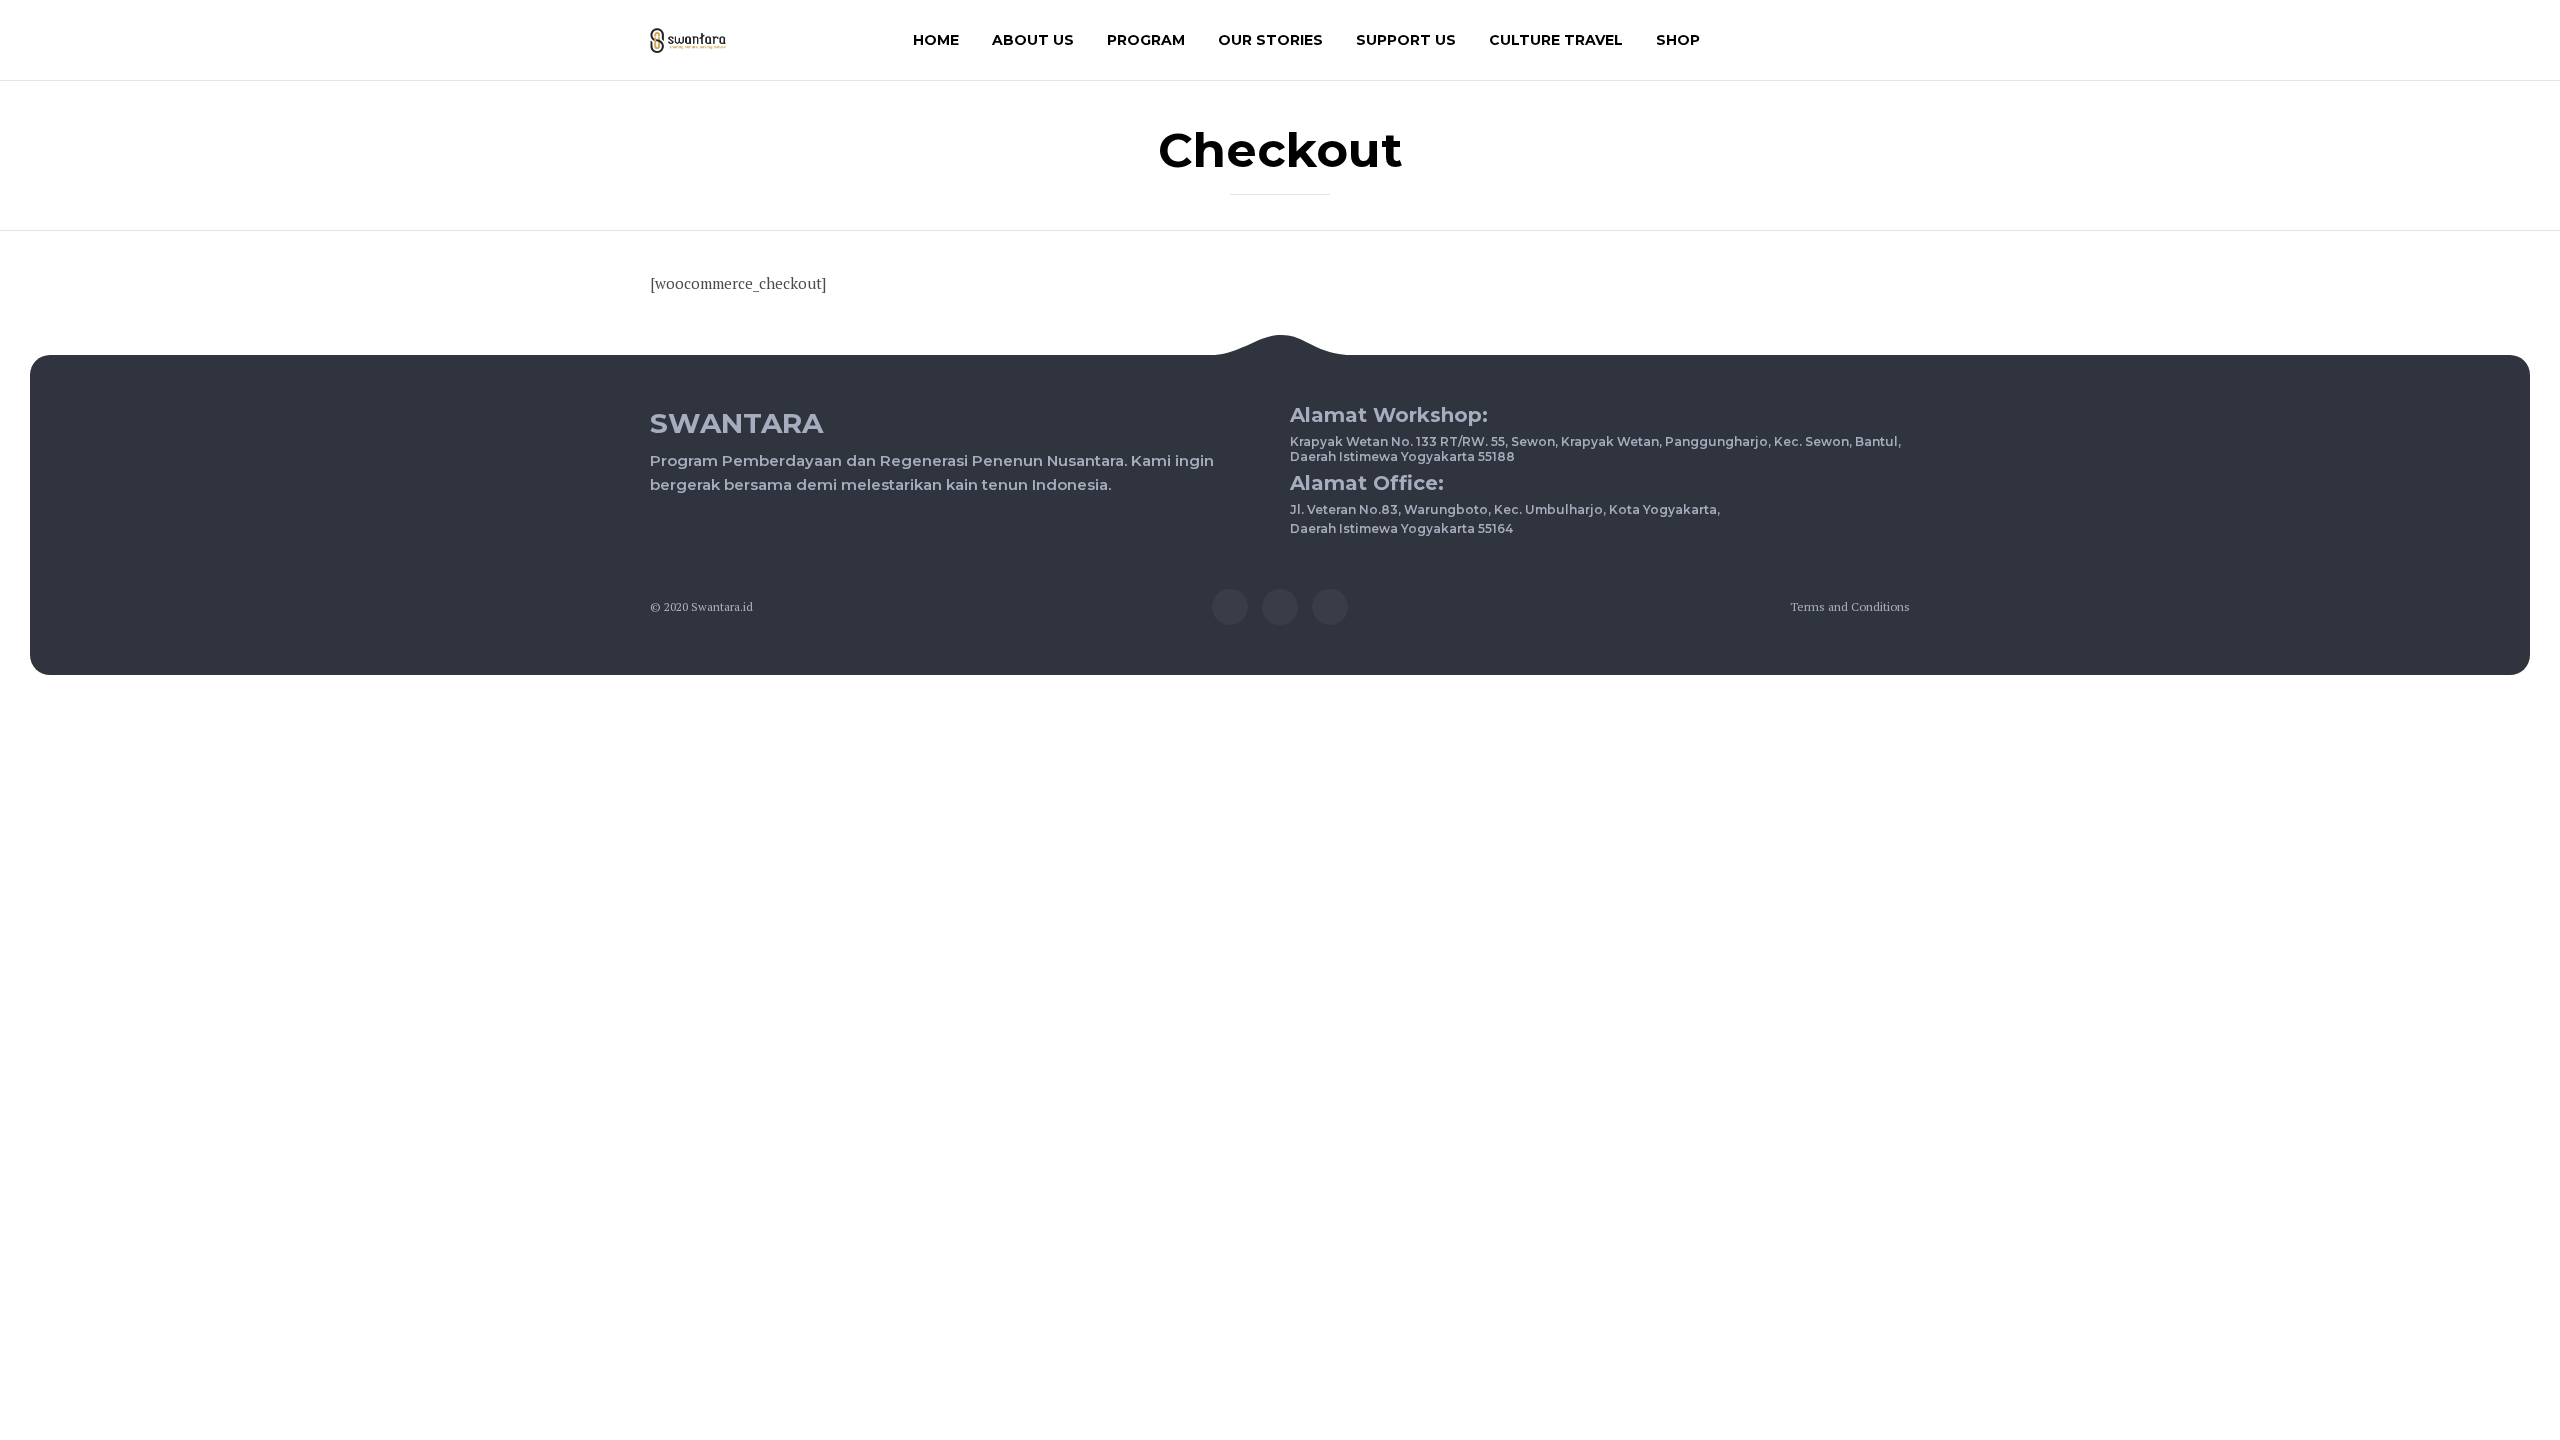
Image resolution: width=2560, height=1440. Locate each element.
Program (1146, 40)
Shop (1678, 40)
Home (936, 40)
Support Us (1406, 40)
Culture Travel (1556, 40)
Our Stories (1270, 40)
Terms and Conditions (1850, 606)
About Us (1033, 40)
